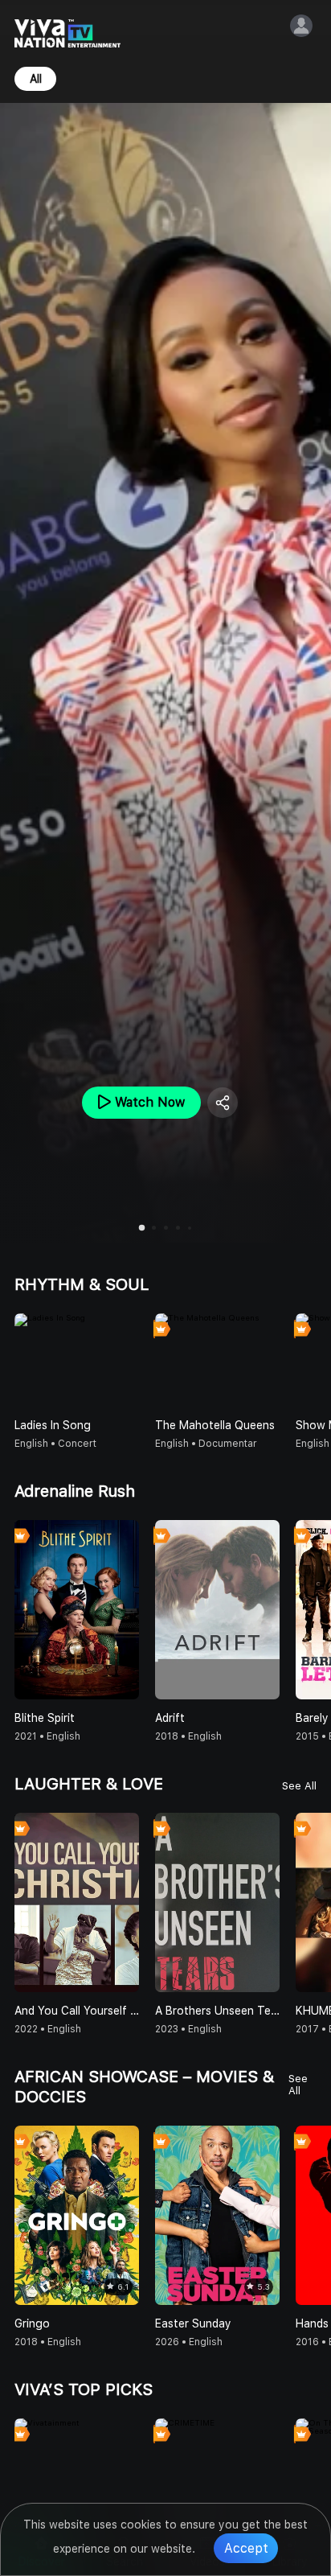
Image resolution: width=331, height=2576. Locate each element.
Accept (246, 2548)
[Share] (223, 1103)
